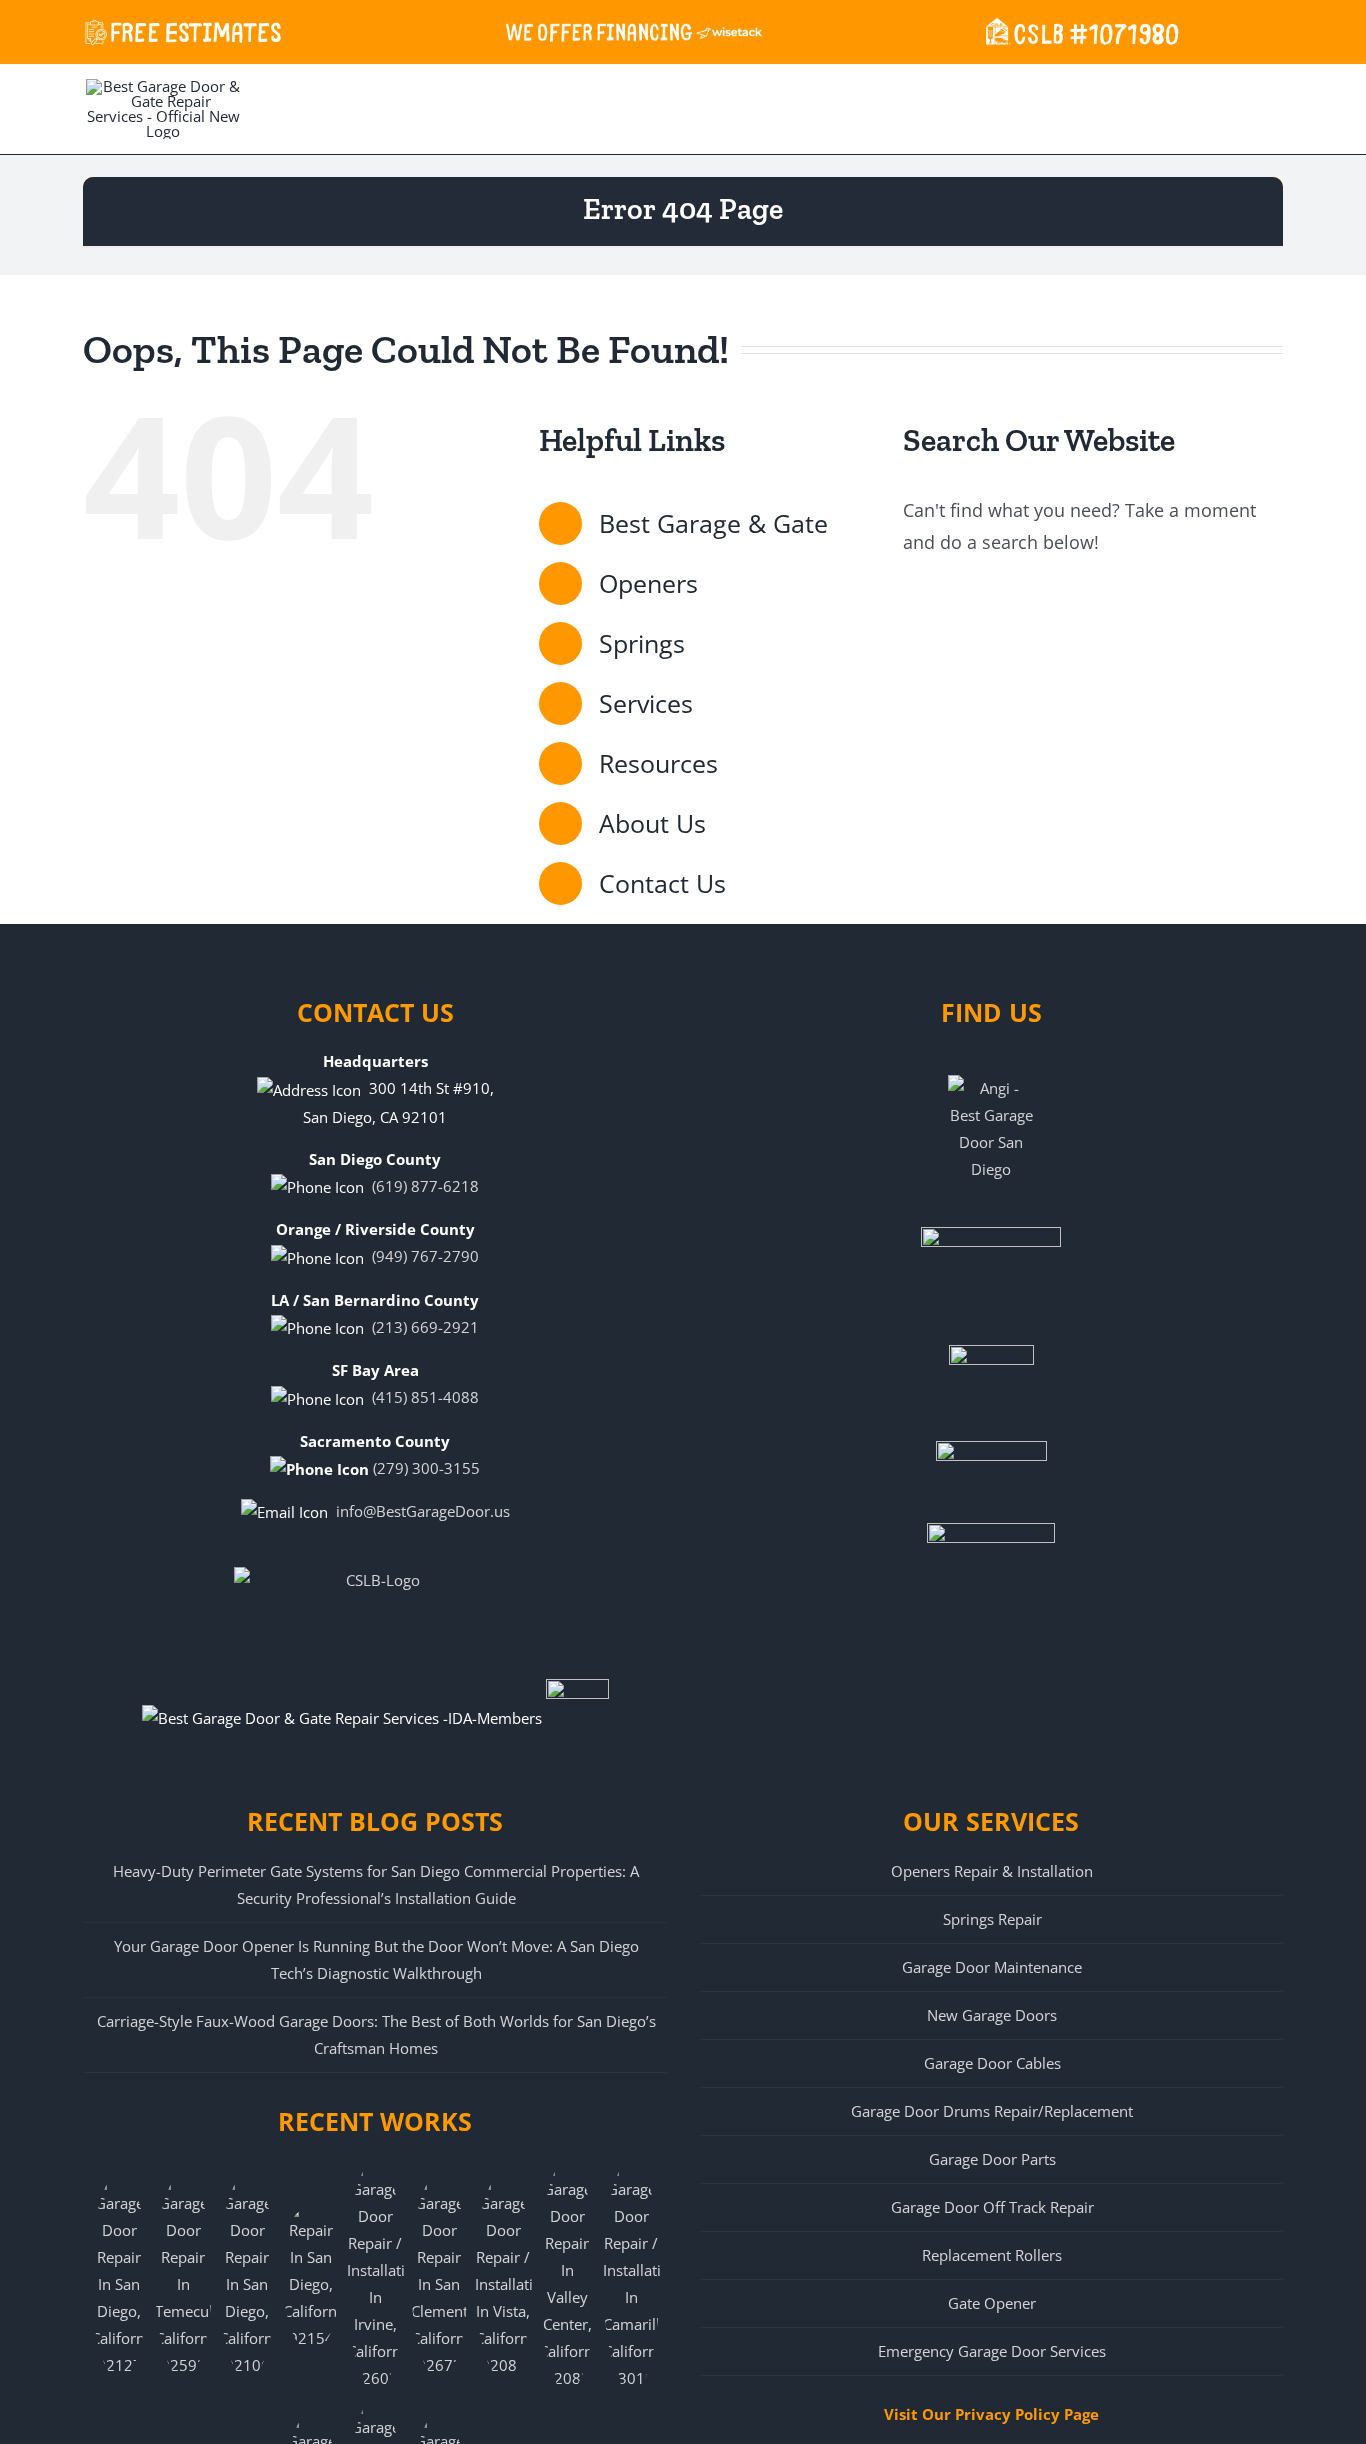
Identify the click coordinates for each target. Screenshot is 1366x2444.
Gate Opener (992, 2303)
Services (646, 703)
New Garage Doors (992, 2015)
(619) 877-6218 (425, 1186)
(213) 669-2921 (425, 1327)
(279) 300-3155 (426, 1468)
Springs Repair (992, 1919)
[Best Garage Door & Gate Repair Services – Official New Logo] (163, 107)
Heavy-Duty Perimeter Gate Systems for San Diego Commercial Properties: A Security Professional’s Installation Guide (376, 1884)
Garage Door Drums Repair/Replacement (992, 2111)
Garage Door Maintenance (992, 1967)
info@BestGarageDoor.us (423, 1511)
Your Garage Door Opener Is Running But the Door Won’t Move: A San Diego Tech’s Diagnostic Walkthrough (376, 1959)
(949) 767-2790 (425, 1256)
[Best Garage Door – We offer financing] (634, 30)
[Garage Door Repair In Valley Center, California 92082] (567, 2276)
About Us (652, 823)
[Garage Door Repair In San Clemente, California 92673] (439, 2276)
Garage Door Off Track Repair (992, 2207)
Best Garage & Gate (713, 523)
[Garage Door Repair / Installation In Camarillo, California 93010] (631, 2276)
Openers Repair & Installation (992, 1871)
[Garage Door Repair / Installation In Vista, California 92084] (503, 2276)
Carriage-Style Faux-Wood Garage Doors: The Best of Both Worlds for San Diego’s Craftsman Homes (376, 2034)
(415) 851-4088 (425, 1397)
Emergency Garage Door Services (992, 2351)
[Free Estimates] (183, 30)
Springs (642, 643)
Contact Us (662, 883)
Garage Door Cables (992, 2063)
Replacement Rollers (992, 2255)
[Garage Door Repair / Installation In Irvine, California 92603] (375, 2276)
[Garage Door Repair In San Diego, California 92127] (119, 2276)
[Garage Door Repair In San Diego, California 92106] (247, 2276)
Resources (658, 763)
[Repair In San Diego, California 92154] (311, 2276)
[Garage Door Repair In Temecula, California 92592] (183, 2276)
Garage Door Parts (992, 2159)
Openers (648, 583)
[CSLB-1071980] (1079, 30)
